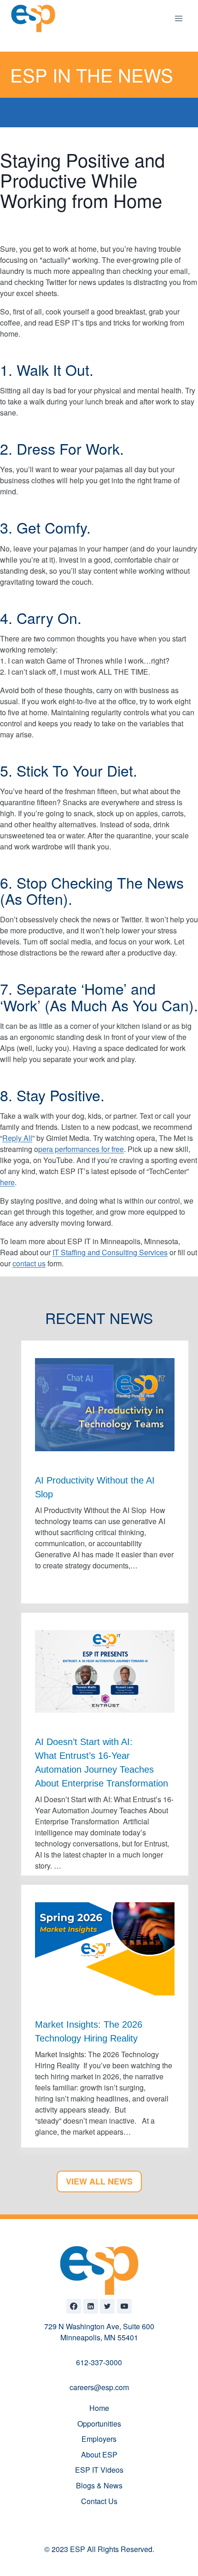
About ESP (99, 2454)
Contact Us (99, 2501)
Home (99, 2408)
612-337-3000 (99, 2362)
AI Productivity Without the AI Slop (95, 1487)
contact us (29, 1263)
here (7, 1182)
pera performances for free (81, 1149)
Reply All (17, 1138)
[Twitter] (107, 2306)
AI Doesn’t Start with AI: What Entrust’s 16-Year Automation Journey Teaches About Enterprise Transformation (103, 1763)
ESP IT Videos (99, 2470)
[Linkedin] (91, 2306)
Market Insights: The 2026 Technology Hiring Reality (89, 2031)
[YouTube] (124, 2306)
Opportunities (99, 2424)
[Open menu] (178, 18)
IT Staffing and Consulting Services (110, 1252)
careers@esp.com (99, 2387)
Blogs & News (99, 2485)
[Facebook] (74, 2306)
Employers (99, 2439)
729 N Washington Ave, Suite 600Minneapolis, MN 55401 (99, 2332)
